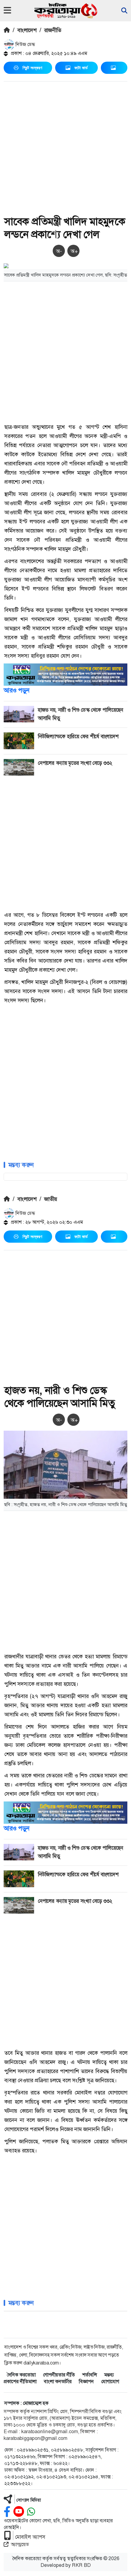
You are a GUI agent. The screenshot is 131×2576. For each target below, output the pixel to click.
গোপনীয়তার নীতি (59, 2375)
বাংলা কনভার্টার (58, 2381)
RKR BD (81, 2565)
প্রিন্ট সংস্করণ (32, 68)
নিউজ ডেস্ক (25, 44)
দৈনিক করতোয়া (21, 2375)
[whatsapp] (31, 2512)
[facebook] (7, 2512)
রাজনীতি (53, 30)
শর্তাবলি (90, 2375)
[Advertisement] (65, 150)
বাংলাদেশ (27, 30)
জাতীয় (51, 1199)
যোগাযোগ (110, 2381)
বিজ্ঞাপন (86, 2381)
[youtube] (19, 2512)
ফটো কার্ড (81, 68)
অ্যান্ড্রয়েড (20, 2544)
